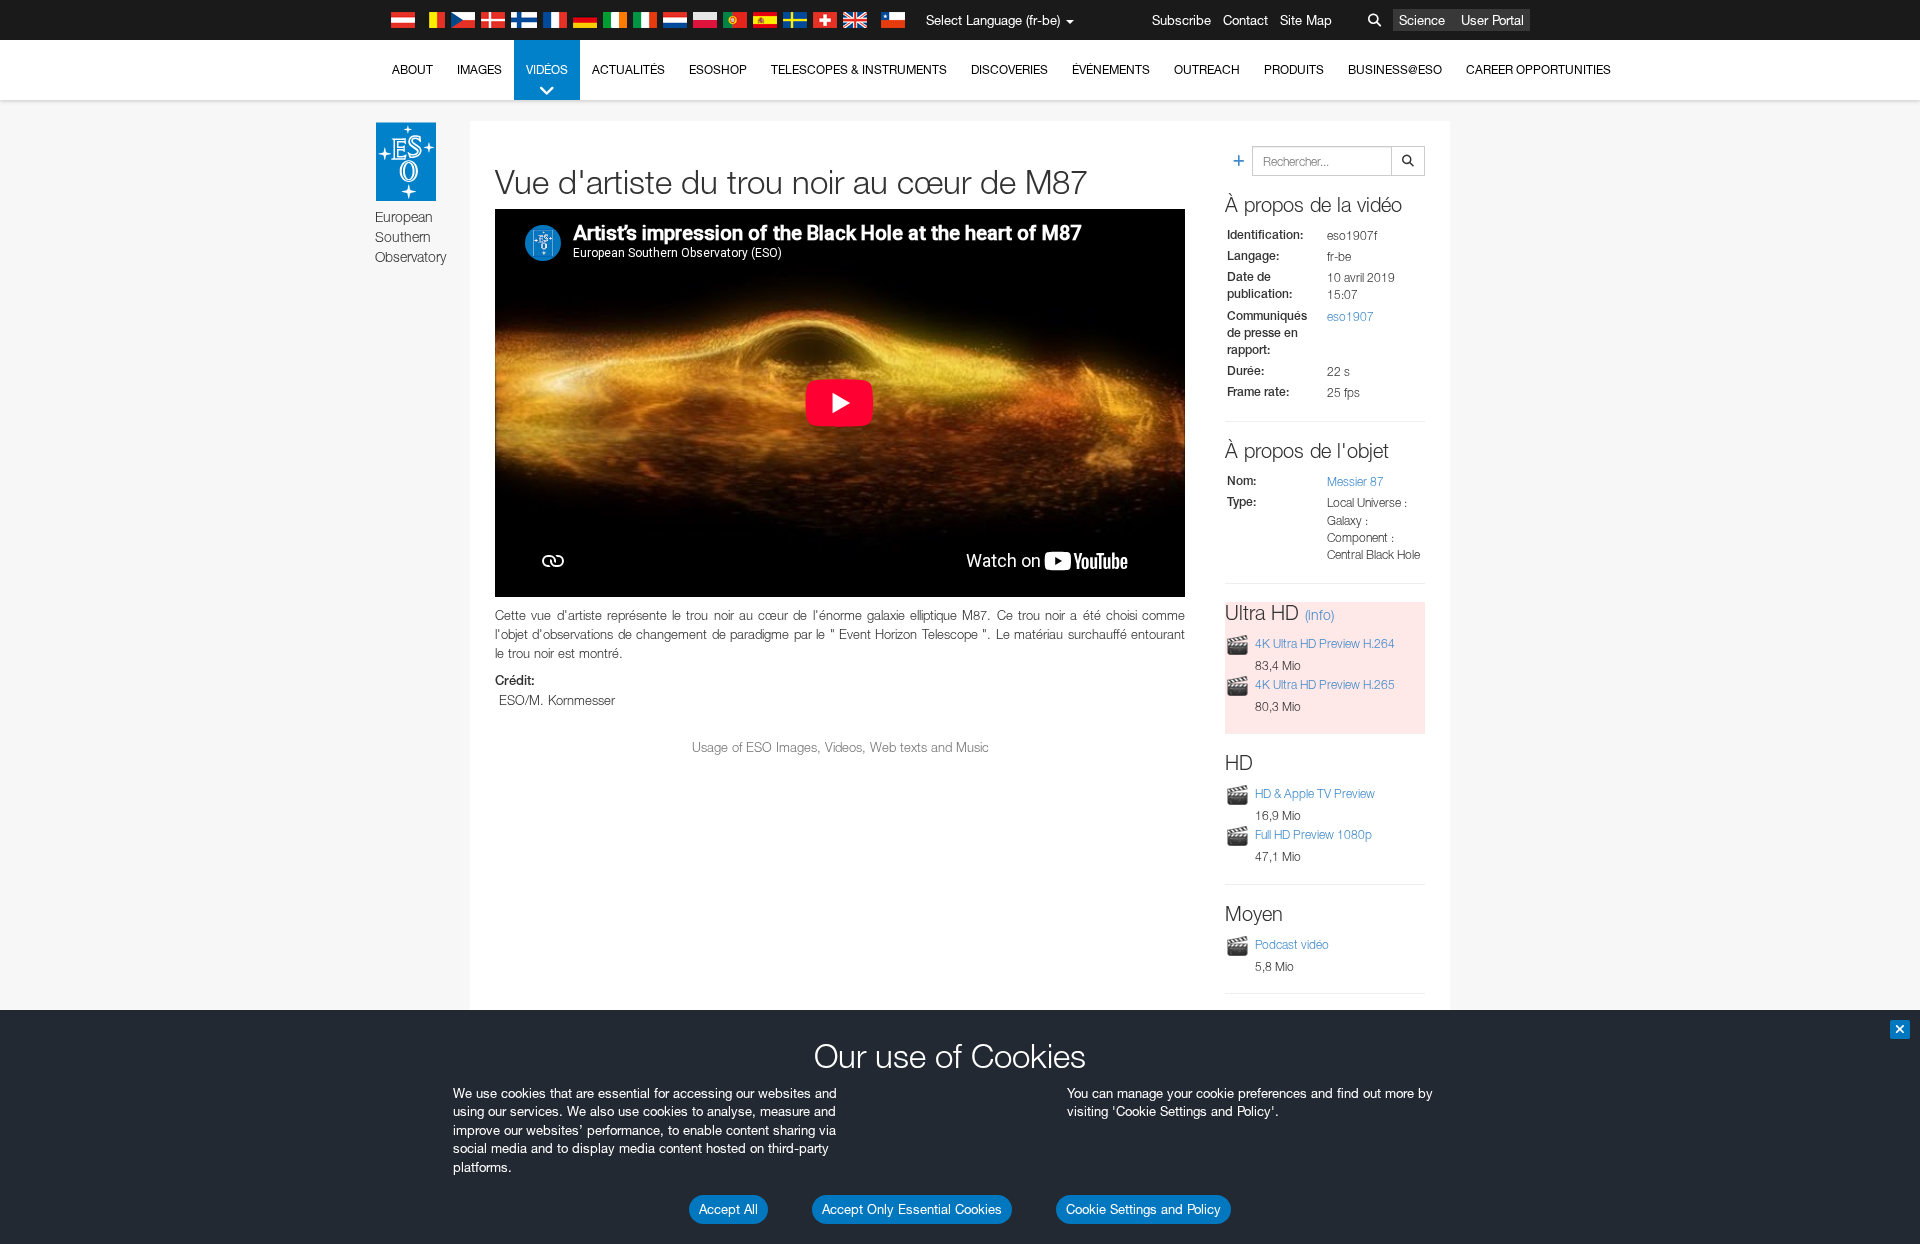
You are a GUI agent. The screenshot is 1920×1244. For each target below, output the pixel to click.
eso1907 (1350, 316)
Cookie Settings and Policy (1143, 1209)
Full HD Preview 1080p (1313, 834)
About (412, 69)
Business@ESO (1395, 69)
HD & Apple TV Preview (1315, 793)
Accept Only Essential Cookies (912, 1209)
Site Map (1306, 20)
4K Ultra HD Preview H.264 (1325, 643)
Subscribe (1181, 20)
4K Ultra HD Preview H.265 (1325, 684)
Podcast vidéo (1292, 944)
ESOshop (718, 69)
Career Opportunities (1538, 69)
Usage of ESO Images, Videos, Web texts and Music (840, 747)
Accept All (728, 1209)
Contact (1245, 20)
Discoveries (1009, 69)
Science (1422, 20)
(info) (1319, 614)
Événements (1111, 69)
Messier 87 (1355, 481)
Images (479, 69)
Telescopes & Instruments (859, 69)
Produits (1294, 69)
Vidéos (547, 69)
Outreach (1207, 69)
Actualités (628, 69)
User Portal (1492, 20)
